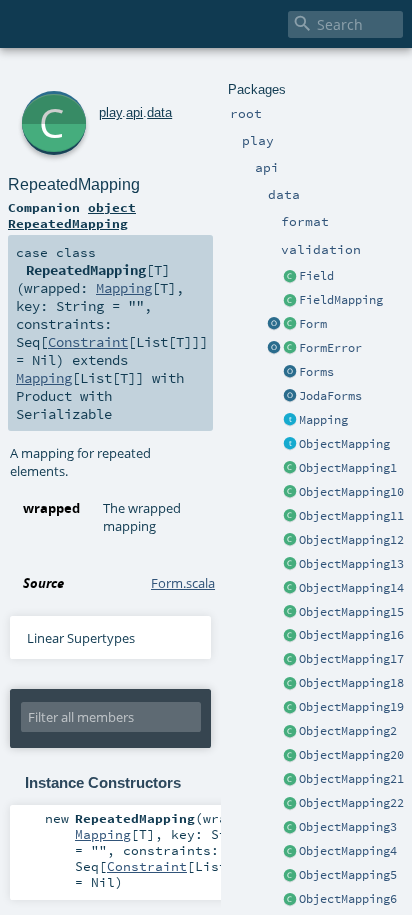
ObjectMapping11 (351, 516)
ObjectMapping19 (351, 707)
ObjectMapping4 (348, 851)
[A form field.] (290, 277)
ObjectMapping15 (351, 612)
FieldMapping (341, 300)
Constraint (88, 342)
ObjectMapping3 (348, 827)
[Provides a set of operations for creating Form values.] (274, 325)
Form (313, 324)
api (134, 112)
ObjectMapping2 (348, 731)
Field (316, 276)
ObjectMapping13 (351, 564)
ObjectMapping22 (351, 803)
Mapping (323, 420)
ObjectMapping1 (348, 468)
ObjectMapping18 (351, 683)
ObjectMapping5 (348, 875)
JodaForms (330, 396)
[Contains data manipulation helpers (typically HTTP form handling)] (290, 373)
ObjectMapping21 (351, 779)
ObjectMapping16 (351, 635)
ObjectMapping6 (348, 899)
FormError (330, 348)
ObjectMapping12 (351, 540)
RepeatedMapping (74, 184)
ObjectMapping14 (351, 588)
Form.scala (183, 583)
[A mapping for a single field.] (290, 301)
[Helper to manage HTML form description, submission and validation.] (290, 325)
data (159, 112)
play (110, 112)
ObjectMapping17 (351, 659)
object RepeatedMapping (72, 215)
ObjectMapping (344, 444)
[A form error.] (290, 349)
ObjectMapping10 (351, 492)
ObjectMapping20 (351, 755)
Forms (316, 372)
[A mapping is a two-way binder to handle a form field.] (290, 421)
